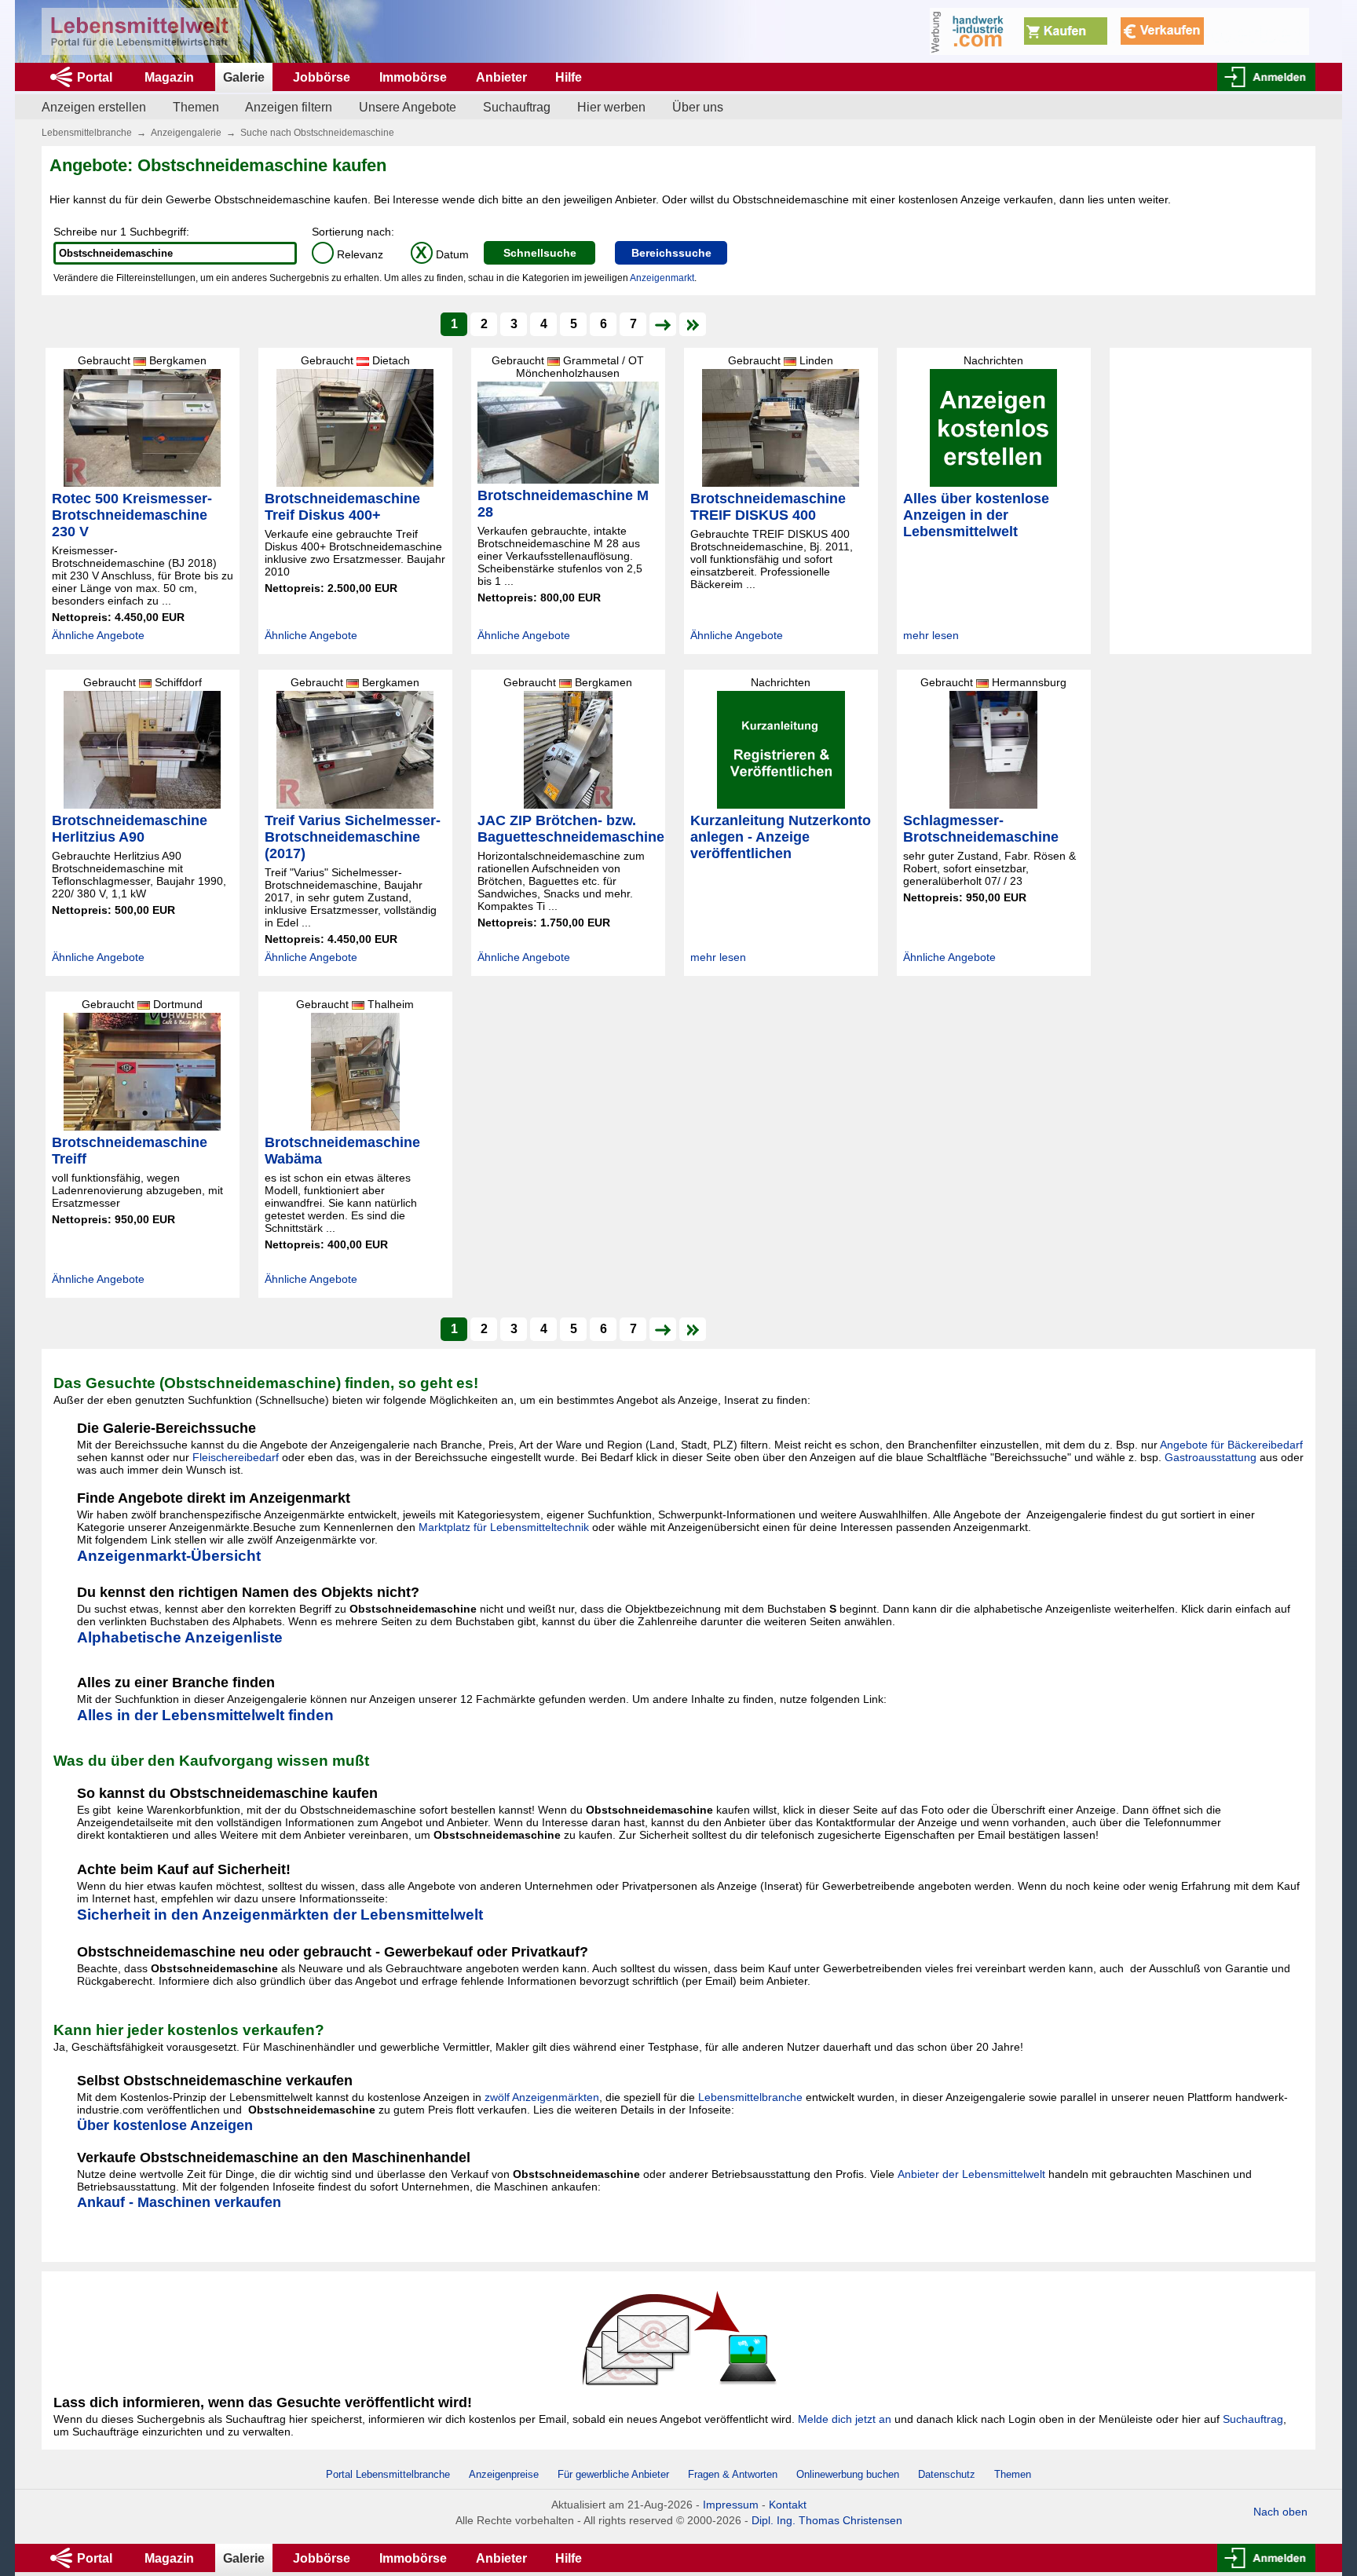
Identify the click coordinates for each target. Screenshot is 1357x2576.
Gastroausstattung (1211, 1457)
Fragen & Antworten (733, 2474)
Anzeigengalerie (186, 133)
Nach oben (1280, 2512)
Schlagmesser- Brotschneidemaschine (981, 829)
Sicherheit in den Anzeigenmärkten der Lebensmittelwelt (280, 1915)
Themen (196, 107)
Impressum (731, 2505)
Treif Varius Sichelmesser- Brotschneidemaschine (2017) (353, 837)
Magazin (169, 77)
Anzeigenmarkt (662, 278)
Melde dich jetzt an (845, 2419)
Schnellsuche (540, 253)
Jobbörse (322, 77)
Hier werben (611, 107)
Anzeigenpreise (504, 2474)
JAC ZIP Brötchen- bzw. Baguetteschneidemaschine (571, 829)
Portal (95, 77)
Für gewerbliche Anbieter (615, 2474)
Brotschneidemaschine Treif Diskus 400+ (342, 507)
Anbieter (501, 77)
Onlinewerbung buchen (848, 2474)
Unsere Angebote (408, 107)
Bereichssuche (671, 253)
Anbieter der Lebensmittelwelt (971, 2174)
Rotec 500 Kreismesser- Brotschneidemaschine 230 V (132, 515)
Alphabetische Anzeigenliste (180, 1637)
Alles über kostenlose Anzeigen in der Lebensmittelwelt (976, 515)
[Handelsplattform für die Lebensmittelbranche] (140, 31)
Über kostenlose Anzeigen (165, 2125)
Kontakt (788, 2505)
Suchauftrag (517, 107)
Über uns (698, 107)
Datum (442, 254)
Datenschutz (947, 2474)
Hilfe (569, 77)
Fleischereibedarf (236, 1457)
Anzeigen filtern (289, 107)
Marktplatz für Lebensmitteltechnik (504, 1527)
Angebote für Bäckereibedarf (1231, 1445)
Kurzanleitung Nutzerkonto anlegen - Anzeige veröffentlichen (781, 837)
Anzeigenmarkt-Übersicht (169, 1556)
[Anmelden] (1266, 77)
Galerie (244, 77)
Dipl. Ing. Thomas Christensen (827, 2520)
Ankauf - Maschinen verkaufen (179, 2202)
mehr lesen (931, 635)
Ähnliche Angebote (98, 635)
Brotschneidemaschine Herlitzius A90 (130, 829)
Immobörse (413, 77)
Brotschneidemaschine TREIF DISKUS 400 (768, 507)
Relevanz (350, 254)
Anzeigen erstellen (94, 107)
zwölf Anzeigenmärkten (542, 2097)
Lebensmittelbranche (87, 133)
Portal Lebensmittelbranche (388, 2474)
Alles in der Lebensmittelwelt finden (205, 1715)
